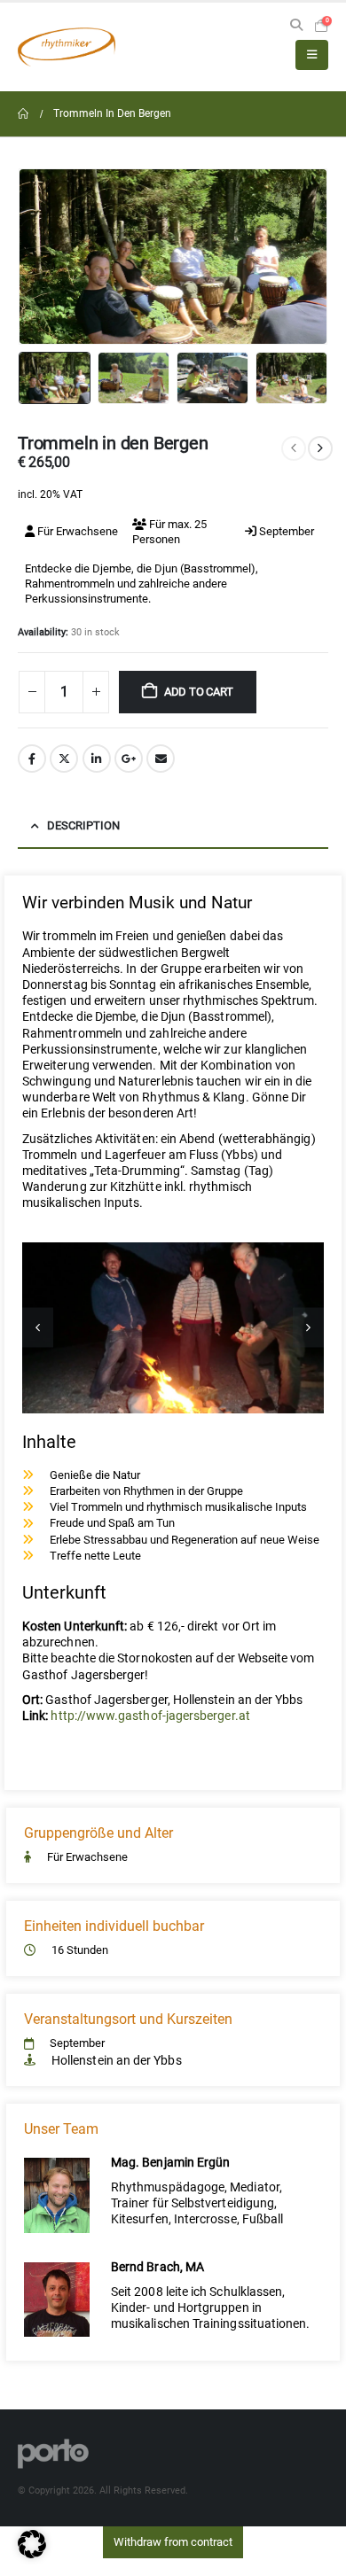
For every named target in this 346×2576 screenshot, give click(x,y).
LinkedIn (97, 759)
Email (161, 759)
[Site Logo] (67, 47)
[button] (296, 25)
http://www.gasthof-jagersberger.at (150, 1716)
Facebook (32, 759)
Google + (129, 759)
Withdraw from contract (173, 2542)
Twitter (64, 759)
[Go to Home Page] (23, 114)
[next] (320, 448)
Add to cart (199, 692)
